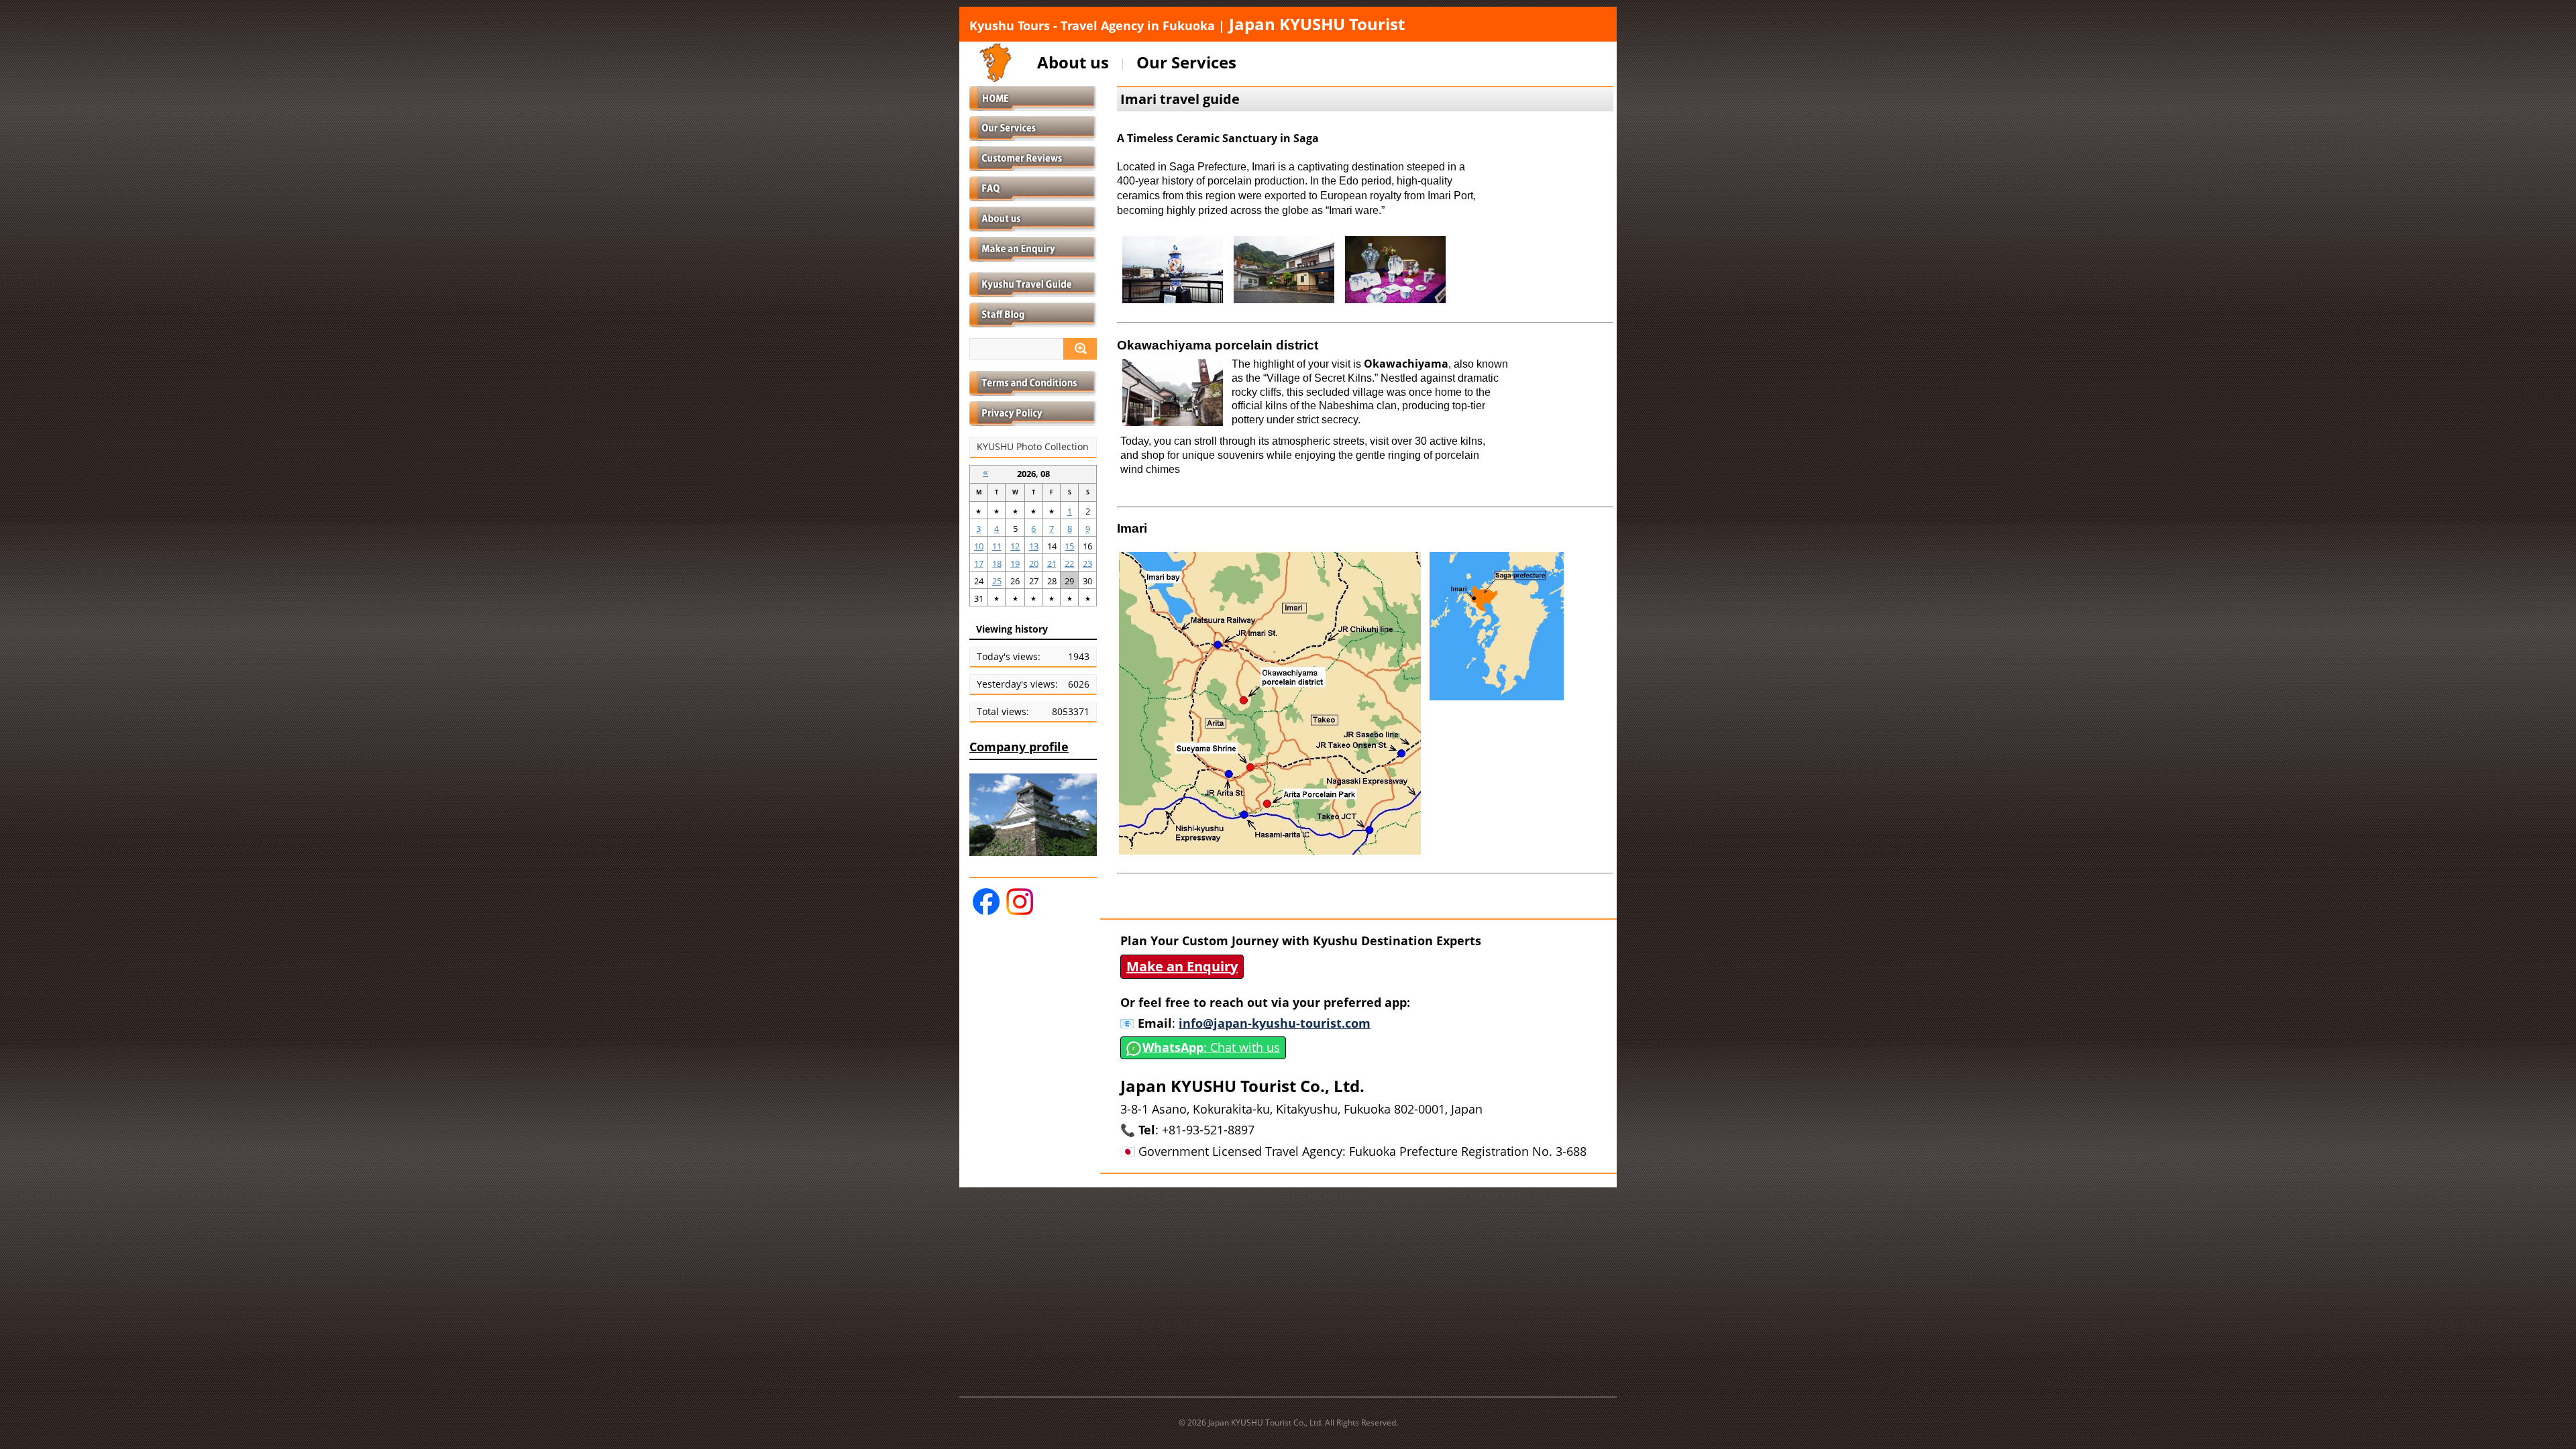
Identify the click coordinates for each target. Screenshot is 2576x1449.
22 (1069, 563)
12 (1015, 546)
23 (1087, 563)
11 (997, 546)
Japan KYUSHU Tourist (1187, 24)
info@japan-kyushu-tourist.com (1275, 1023)
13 (1034, 546)
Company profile (1019, 747)
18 (997, 563)
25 (997, 581)
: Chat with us (1211, 1047)
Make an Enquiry (1182, 966)
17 (979, 563)
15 (1069, 546)
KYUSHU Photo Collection (1033, 447)
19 (1015, 563)
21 (1052, 563)
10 (979, 546)
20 (1034, 563)
